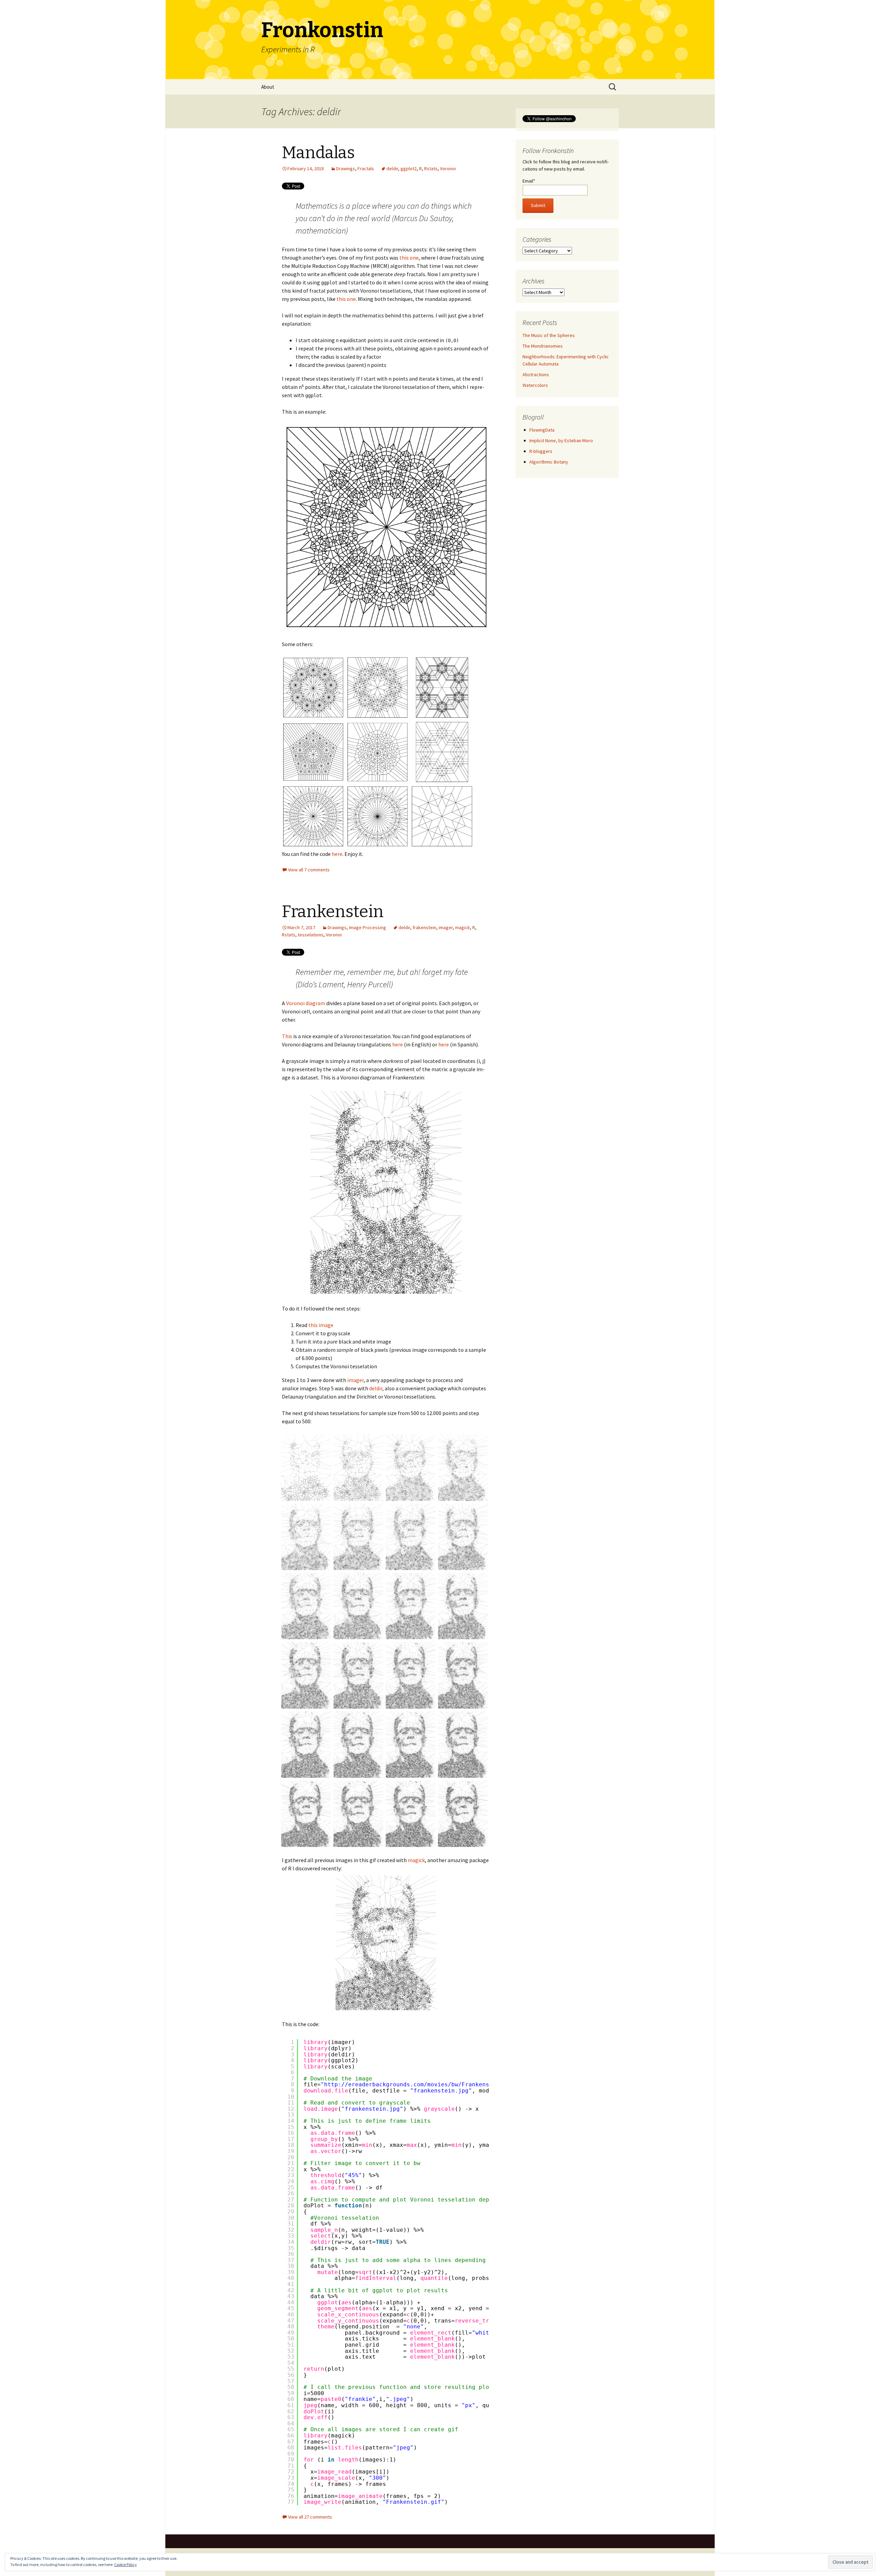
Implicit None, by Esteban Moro (561, 441)
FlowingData (542, 430)
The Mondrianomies (543, 346)
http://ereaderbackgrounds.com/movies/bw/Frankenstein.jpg (420, 2084)
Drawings (346, 169)
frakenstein (424, 927)
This (287, 1036)
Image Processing (367, 927)
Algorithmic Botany (549, 462)
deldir (392, 169)
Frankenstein (333, 912)
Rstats (431, 169)
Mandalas (318, 153)
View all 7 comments (309, 870)
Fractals (366, 169)
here (337, 854)
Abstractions (536, 374)
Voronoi (448, 169)
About (268, 87)
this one (409, 258)
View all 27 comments (310, 2517)
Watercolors (535, 385)
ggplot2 (409, 169)
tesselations (311, 935)
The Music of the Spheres (549, 335)
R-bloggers (541, 451)
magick (463, 927)
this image (321, 1325)
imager (446, 927)
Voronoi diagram (306, 1003)
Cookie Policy (125, 2564)
